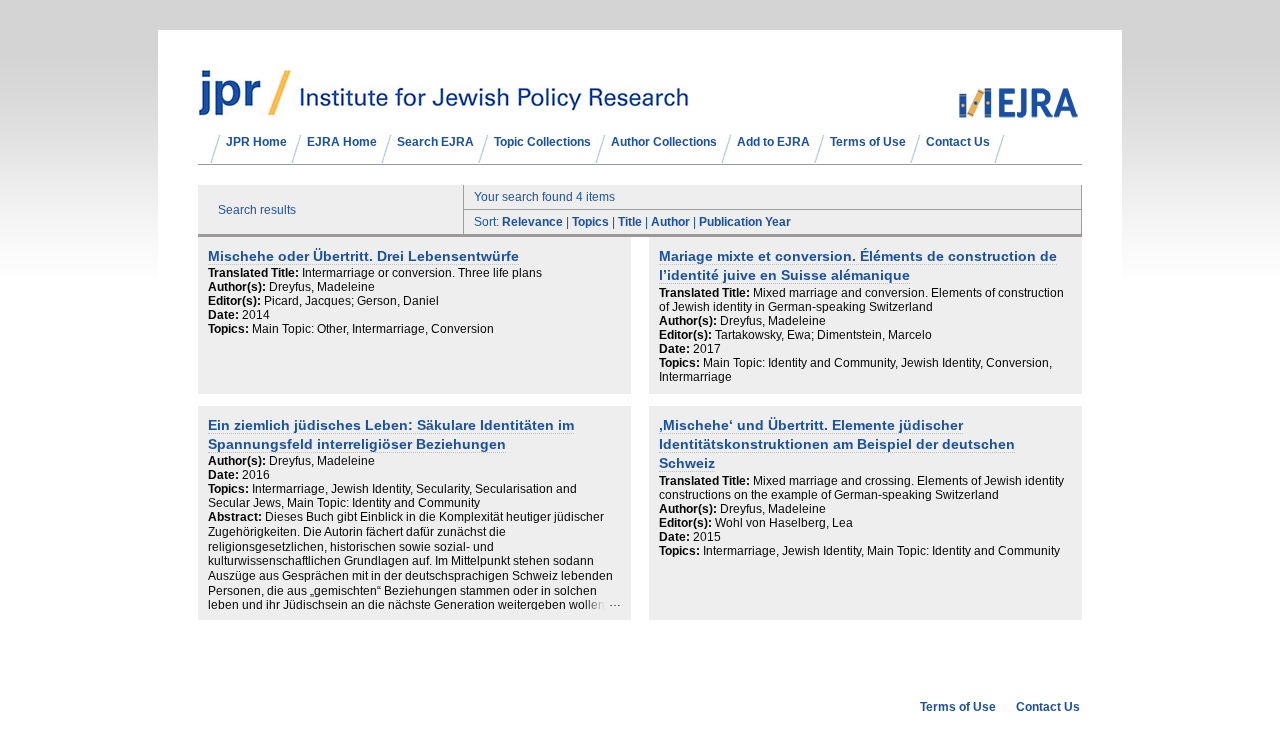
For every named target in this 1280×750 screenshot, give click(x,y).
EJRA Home (342, 142)
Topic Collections (542, 142)
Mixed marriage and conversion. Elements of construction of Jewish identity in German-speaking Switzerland (861, 300)
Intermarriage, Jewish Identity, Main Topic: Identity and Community (881, 551)
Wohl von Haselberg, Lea (784, 523)
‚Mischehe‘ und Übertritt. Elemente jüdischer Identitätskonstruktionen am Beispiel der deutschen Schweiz (837, 445)
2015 (707, 537)
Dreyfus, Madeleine (322, 287)
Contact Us (958, 142)
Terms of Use (868, 142)
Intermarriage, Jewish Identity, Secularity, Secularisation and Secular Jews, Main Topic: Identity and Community (392, 496)
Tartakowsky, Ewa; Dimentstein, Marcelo (823, 335)
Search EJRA (435, 142)
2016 (256, 475)
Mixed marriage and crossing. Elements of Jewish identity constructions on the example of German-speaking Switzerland (861, 488)
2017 (707, 349)
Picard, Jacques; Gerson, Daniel (351, 301)
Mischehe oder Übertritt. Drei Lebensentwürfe (363, 256)
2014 (256, 315)
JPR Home (256, 142)
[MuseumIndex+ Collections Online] (443, 107)
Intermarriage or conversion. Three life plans (422, 273)
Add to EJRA (773, 142)
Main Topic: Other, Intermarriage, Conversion (373, 329)
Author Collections (664, 142)
